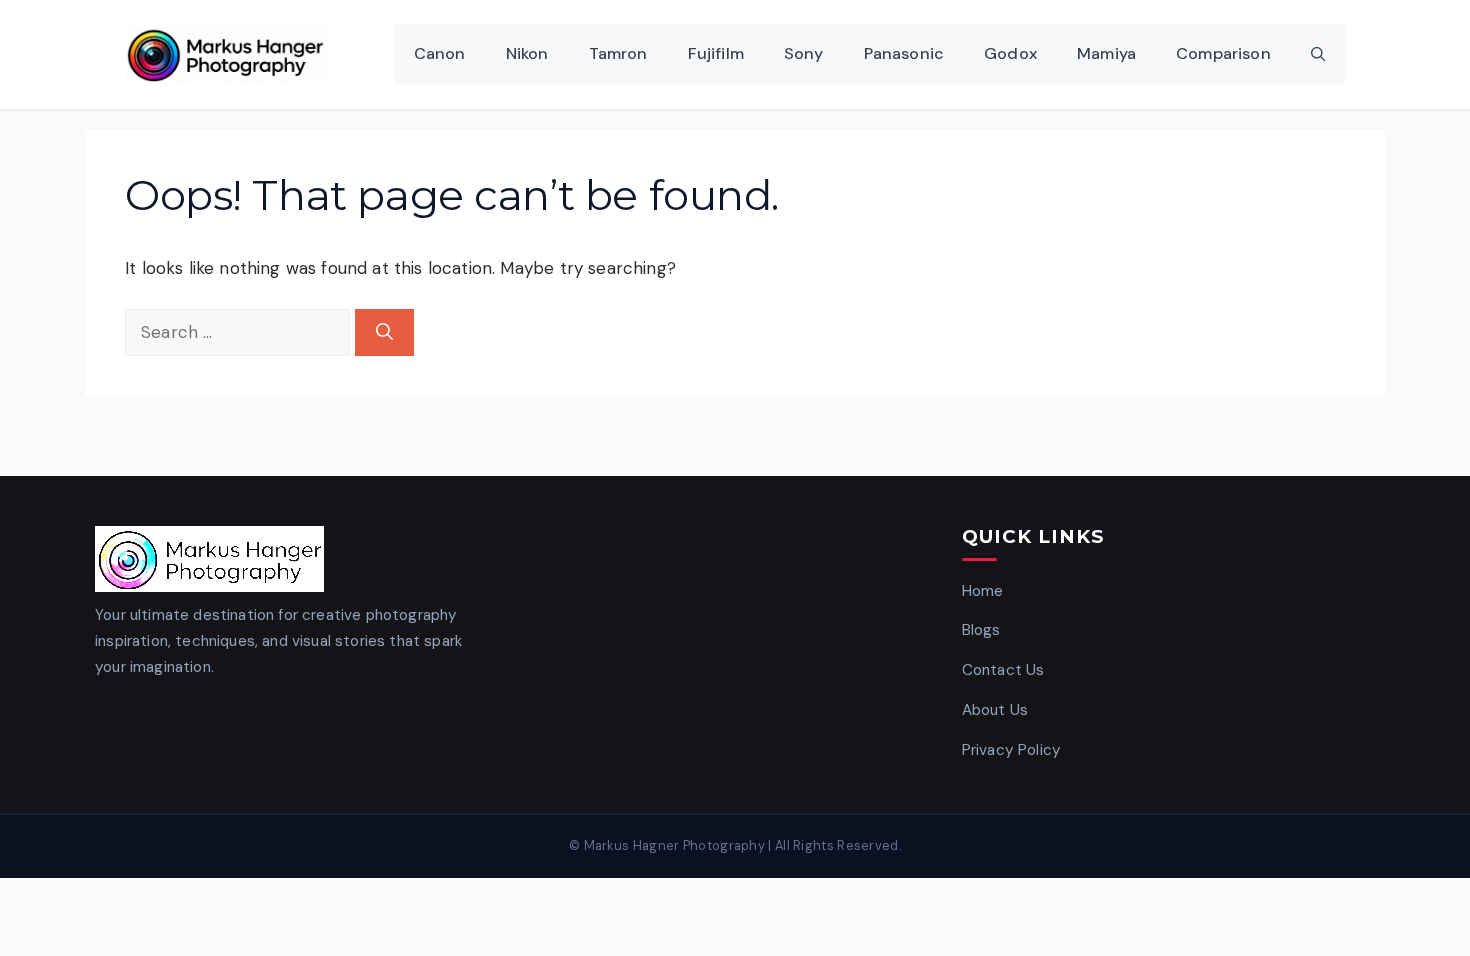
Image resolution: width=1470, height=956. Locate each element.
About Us (995, 710)
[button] (1318, 54)
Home (983, 591)
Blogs (981, 630)
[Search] (384, 333)
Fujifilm (716, 53)
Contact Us (1003, 670)
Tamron (618, 53)
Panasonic (904, 53)
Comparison (1223, 53)
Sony (804, 53)
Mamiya (1106, 53)
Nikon (527, 53)
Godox (1010, 53)
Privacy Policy (1011, 750)
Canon (440, 53)
